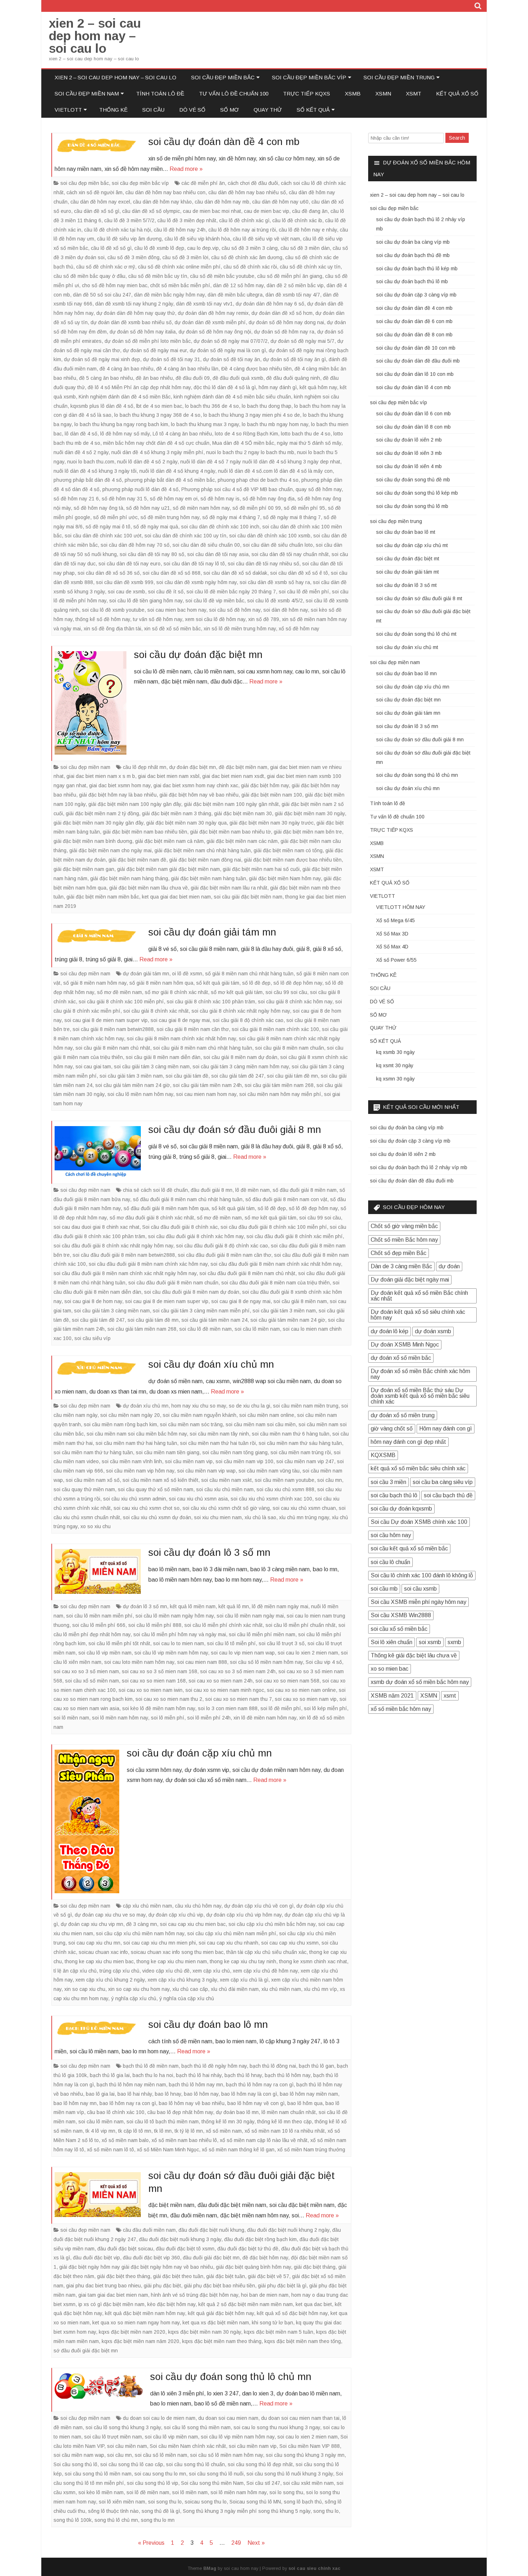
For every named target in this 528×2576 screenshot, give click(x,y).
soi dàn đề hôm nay (286, 610)
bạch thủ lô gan (316, 2066)
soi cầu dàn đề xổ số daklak (235, 573)
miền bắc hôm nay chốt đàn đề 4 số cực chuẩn (156, 443)
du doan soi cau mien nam (228, 2418)
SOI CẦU (153, 110)
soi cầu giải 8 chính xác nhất (156, 1011)
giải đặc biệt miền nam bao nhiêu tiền (145, 832)
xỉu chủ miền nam (281, 1989)
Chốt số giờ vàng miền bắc (404, 1226)
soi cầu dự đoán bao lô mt (406, 532)
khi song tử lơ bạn (272, 2323)
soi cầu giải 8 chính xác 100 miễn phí (121, 1002)
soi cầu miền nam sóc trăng (191, 1424)
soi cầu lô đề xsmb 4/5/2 (275, 601)
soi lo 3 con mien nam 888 (228, 1708)
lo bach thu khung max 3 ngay (205, 424)
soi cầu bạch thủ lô (394, 1495)
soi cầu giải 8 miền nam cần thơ (193, 1029)
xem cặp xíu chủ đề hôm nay (265, 1971)
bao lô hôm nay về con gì (256, 2103)
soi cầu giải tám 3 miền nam (131, 1076)
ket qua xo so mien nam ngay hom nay (136, 2323)
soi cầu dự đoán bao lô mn (208, 2024)
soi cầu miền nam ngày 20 (130, 1415)
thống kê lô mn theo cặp (284, 2122)
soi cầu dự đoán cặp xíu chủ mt (412, 545)
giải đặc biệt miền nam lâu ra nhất (229, 888)
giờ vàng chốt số (392, 1429)
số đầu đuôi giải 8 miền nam (305, 1190)
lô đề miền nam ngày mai (280, 1606)
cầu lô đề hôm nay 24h (180, 230)
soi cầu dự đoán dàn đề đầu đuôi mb (418, 361)
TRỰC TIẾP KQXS (307, 94)
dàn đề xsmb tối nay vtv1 (204, 304)
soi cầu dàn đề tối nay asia (218, 554)
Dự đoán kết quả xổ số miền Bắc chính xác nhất (419, 1296)
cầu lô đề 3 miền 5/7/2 (129, 220)
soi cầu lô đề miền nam (205, 1329)
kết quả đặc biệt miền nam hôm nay (145, 2313)
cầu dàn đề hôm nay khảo (162, 202)
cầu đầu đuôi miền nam (149, 2230)
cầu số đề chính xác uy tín (310, 267)
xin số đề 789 (264, 619)
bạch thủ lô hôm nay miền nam (131, 2085)
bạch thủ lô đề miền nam (151, 2066)
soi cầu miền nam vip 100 (244, 1461)
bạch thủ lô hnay (243, 2075)
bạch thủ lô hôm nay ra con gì (260, 2085)
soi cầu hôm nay (391, 1535)
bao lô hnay (168, 2094)
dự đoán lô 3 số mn (145, 1606)
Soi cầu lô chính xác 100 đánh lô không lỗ (422, 1575)
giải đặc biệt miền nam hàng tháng (129, 878)
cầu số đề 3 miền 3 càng (250, 248)
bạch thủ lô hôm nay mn (196, 2085)
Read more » (186, 169)
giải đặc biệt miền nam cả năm (169, 841)
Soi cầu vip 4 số (324, 1662)
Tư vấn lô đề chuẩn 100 (234, 94)
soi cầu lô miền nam (257, 1329)
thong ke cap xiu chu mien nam (172, 1961)
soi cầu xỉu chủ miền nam (225, 1489)
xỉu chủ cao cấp (190, 1989)
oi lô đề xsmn (187, 974)
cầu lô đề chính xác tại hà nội (117, 230)
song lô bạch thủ (303, 2502)
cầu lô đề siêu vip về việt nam (266, 239)
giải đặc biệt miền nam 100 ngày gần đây (135, 804)
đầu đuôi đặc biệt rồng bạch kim (260, 2239)
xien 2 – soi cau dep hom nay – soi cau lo (95, 36)
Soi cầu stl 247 (263, 2483)
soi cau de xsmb (126, 592)
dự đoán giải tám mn (146, 974)
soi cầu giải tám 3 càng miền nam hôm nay (241, 1067)
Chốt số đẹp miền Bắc (399, 1253)
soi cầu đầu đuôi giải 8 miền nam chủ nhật (247, 1273)
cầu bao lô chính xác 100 (116, 2112)
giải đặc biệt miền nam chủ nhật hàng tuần (203, 850)
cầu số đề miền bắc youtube (222, 276)
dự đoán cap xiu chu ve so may (110, 1915)
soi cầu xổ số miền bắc (399, 1629)
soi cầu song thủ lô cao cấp (132, 2464)
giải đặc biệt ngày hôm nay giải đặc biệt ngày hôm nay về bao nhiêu (136, 2267)
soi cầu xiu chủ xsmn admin (135, 1499)
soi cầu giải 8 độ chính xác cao (248, 1020)
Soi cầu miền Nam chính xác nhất (188, 2446)
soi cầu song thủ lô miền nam (98, 2474)
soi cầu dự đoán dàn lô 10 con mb (415, 374)
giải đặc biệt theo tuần (178, 2276)
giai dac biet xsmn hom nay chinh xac (196, 785)
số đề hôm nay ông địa (268, 499)
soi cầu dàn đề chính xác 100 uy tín (185, 536)
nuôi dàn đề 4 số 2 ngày (81, 452)
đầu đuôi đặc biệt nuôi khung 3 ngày (180, 2239)
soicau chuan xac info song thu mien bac (177, 1952)
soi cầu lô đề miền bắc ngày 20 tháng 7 (231, 592)
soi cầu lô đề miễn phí (304, 592)
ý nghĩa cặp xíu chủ (134, 1998)
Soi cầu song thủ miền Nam (212, 2483)
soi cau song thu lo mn (160, 2474)
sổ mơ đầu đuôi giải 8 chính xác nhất (152, 1218)
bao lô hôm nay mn (75, 2103)
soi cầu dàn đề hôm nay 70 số (135, 545)
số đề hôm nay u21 (148, 508)
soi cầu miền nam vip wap (206, 1471)
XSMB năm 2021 (392, 1696)
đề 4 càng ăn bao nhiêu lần (187, 369)
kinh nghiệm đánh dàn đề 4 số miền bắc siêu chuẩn (232, 397)
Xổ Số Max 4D (392, 947)
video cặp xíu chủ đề (166, 1971)
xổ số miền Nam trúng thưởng (311, 2150)
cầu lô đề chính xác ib (297, 220)
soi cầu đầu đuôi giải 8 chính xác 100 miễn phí (274, 1227)
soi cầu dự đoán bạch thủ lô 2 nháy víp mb (419, 1167)
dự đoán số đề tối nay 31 (172, 359)
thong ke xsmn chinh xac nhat (313, 1961)
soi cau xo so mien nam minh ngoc (225, 1690)
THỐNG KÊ (113, 110)
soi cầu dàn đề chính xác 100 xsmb (270, 536)
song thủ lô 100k (73, 2520)
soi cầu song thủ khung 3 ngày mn (305, 2455)
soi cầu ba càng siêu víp (443, 1482)
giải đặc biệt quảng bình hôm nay (253, 2267)
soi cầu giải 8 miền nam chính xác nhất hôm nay (181, 1039)
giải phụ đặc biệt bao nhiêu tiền (219, 2286)
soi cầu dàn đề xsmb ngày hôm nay (196, 582)
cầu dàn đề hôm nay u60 (280, 202)
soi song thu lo (165, 2502)
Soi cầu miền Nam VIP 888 (310, 2446)
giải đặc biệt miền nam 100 (272, 795)
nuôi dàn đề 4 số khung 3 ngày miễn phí (157, 452)
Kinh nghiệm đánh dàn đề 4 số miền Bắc (125, 397)
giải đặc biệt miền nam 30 (243, 813)
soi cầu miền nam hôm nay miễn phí (280, 1094)
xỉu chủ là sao (260, 1517)
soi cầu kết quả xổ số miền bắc (409, 1548)
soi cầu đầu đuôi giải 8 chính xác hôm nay (196, 1236)
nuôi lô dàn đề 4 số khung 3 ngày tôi (95, 471)
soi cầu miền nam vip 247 (305, 1461)
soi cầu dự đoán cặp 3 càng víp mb (416, 295)
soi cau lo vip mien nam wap (243, 1653)
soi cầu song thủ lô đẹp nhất (260, 2464)
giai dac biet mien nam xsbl (169, 776)
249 (236, 2543)
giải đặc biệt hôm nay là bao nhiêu (118, 795)
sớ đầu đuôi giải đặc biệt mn (86, 2351)
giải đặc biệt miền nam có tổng (288, 850)
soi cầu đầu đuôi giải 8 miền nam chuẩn (173, 1283)
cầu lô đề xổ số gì (111, 248)
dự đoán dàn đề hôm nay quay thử (136, 313)
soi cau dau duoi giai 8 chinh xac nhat (96, 1227)
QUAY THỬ (268, 110)
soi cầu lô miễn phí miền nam (262, 1634)
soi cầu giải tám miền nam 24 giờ (133, 1085)
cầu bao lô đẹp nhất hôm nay (180, 2112)
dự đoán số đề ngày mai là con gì (228, 350)
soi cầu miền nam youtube (284, 1480)
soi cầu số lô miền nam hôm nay (266, 1662)
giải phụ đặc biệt (162, 2286)
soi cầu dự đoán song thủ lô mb (412, 506)
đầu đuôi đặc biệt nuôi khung (211, 2230)
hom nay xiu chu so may (199, 1406)
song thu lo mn (158, 2520)
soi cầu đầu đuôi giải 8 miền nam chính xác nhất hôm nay (276, 1264)
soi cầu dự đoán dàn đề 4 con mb (224, 142)
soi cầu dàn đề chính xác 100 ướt (103, 536)
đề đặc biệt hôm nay (265, 2258)
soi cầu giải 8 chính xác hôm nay (295, 1002)
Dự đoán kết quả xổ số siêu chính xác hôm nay (418, 1315)
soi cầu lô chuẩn (390, 1562)
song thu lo (326, 2511)
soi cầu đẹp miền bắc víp (309, 77)
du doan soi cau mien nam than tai (300, 2418)
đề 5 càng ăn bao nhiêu (106, 378)
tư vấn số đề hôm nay (158, 619)
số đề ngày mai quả (156, 527)
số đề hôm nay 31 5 (124, 499)
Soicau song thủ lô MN (255, 2502)
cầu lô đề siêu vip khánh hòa (197, 239)
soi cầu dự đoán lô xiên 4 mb (409, 466)
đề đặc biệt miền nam (243, 767)
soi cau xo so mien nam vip (306, 1699)
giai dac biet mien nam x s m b (101, 776)
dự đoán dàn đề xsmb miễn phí (210, 322)
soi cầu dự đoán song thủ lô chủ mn (231, 2377)
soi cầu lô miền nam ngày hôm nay (175, 1616)
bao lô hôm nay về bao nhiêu (192, 2103)
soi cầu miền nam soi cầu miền (261, 1424)
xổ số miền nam (224, 2131)
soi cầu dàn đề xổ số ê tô (299, 573)
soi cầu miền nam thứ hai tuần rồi (218, 1443)
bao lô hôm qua (305, 2103)
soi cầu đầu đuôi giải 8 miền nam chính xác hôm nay (148, 1264)
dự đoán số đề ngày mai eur (155, 350)
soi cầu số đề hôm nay (235, 610)
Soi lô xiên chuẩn (392, 1642)
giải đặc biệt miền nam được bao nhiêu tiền (293, 860)
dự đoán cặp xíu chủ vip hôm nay (244, 1915)
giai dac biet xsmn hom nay (120, 785)
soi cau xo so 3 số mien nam (86, 1671)
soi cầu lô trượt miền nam (113, 2437)
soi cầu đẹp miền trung (399, 77)
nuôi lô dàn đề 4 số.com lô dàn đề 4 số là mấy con (275, 471)
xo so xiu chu (96, 1526)
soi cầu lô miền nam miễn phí (99, 1616)
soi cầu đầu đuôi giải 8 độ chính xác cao (222, 1246)
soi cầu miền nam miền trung (306, 1406)
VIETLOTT (68, 110)
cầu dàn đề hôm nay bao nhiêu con (165, 192)
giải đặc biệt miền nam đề (137, 860)
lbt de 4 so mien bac (159, 406)
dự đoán (449, 1266)
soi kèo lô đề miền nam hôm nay (159, 1708)
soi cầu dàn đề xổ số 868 (172, 573)
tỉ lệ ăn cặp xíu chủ (75, 1971)
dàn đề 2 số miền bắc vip (295, 285)
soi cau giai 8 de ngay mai (180, 1020)
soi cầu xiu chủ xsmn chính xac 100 (271, 1499)
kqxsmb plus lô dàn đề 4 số (102, 406)
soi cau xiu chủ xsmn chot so (147, 1508)
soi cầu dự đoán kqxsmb (401, 1509)
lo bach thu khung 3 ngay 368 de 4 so (157, 415)
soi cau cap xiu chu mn (94, 1943)
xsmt (450, 1696)
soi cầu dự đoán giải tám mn (212, 932)
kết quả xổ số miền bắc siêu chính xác (418, 1468)
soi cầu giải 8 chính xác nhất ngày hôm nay (241, 1011)
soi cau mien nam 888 (202, 1662)
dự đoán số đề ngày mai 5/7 (302, 341)
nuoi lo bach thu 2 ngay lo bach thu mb (250, 452)
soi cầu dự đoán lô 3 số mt (406, 585)
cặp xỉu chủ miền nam (147, 1906)
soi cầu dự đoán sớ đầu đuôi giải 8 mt (419, 598)
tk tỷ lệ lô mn (189, 2131)
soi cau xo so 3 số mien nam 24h (238, 1671)
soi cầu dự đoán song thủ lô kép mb (417, 493)
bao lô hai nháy (135, 2094)
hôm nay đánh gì (278, 387)
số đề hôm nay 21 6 (76, 499)
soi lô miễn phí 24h (209, 1718)
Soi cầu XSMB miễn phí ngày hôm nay (418, 1602)
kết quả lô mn (234, 1606)
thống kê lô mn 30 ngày (228, 2122)
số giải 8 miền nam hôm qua (161, 983)
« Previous (151, 2543)
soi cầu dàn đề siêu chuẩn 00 (206, 545)
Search (457, 138)
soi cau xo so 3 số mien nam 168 (159, 1671)
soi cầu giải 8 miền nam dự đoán (240, 1057)
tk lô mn (163, 2131)
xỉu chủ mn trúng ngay (304, 1517)
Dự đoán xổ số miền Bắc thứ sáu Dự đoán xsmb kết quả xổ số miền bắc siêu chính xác (420, 1396)
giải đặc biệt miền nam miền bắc (103, 897)
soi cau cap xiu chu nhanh (228, 1943)
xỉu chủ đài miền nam (235, 1989)
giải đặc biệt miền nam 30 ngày (310, 813)
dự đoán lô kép (390, 1331)
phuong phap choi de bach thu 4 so (258, 480)
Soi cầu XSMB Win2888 (401, 1615)
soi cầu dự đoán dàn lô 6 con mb (413, 414)
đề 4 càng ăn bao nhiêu (126, 369)
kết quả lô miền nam (193, 1606)
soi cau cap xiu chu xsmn (290, 1943)
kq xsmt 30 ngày (395, 1065)
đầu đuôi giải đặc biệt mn (211, 2258)
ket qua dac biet (314, 2304)
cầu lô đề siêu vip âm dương (129, 239)
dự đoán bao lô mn (237, 2112)
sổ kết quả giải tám (218, 983)
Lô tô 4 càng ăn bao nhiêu (182, 434)
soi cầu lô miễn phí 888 (155, 1625)
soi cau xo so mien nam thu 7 (238, 1699)
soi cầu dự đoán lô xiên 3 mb (409, 453)
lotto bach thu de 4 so (306, 434)
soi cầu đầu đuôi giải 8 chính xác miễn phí (295, 1236)
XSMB (353, 94)
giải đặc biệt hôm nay (265, 785)
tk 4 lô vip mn (100, 2131)
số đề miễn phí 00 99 (257, 508)
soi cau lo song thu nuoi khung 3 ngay (277, 2427)
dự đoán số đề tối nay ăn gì (294, 359)
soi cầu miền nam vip (189, 1461)
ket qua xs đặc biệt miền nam (216, 2323)
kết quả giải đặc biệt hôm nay (221, 2313)
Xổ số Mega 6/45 (395, 920)
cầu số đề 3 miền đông (133, 257)
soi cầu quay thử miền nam (84, 1489)
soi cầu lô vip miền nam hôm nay (171, 1653)
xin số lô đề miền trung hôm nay (240, 629)
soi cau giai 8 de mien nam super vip (106, 1020)
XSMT (414, 94)
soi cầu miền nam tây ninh (219, 1434)
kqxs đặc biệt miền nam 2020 (132, 2332)
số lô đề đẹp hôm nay (298, 983)
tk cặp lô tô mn (135, 2131)
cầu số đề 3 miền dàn (305, 248)
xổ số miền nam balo (125, 2140)
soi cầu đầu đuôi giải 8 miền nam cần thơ (224, 1255)
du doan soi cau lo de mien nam (159, 2418)
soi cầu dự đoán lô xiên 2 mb (409, 440)
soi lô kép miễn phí (325, 1708)
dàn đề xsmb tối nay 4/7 (293, 295)
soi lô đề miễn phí (281, 1708)
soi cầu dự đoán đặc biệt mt (408, 559)
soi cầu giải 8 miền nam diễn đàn (163, 1057)
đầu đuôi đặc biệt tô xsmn (185, 2249)
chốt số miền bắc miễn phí (180, 285)
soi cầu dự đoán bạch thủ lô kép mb (417, 269)
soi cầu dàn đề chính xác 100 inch (220, 527)
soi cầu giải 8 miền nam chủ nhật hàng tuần (203, 1048)
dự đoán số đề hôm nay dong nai (286, 322)
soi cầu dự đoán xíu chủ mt (407, 647)
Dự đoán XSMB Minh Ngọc (405, 1345)
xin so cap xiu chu (85, 1989)
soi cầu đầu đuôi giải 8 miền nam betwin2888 (124, 1255)
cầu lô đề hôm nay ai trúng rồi (242, 230)
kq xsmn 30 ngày (395, 1079)
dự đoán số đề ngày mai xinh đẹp (102, 359)
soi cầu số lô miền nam (161, 2455)
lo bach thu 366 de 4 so (212, 406)
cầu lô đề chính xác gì (244, 220)
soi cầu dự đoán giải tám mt (407, 572)
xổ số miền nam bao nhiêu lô (184, 2140)
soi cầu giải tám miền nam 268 (279, 1085)
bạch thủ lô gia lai (110, 2075)
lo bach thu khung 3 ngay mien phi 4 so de (252, 415)
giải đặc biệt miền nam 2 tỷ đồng (102, 813)
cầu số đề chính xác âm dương (247, 257)
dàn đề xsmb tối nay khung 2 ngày (134, 304)
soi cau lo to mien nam (179, 1643)
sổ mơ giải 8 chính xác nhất (176, 992)
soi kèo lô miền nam (101, 2492)
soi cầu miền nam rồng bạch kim (120, 1424)
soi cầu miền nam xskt (226, 1480)
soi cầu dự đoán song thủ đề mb (413, 480)
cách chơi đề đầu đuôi (253, 183)
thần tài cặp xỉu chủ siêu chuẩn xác (266, 1952)
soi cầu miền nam (127, 2446)
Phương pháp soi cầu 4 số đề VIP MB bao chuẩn (237, 489)
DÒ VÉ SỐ (192, 110)
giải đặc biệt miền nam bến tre (308, 832)
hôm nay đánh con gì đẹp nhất (408, 1442)
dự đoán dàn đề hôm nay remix (213, 313)
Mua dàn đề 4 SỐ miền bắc (243, 443)
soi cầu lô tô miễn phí (231, 1643)
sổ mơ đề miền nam (119, 992)
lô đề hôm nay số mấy (125, 434)
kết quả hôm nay (318, 387)
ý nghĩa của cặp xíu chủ (187, 1998)
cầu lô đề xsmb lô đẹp (159, 248)
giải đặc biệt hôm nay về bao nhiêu (199, 795)
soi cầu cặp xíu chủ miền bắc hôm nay (272, 1924)
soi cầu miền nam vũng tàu (269, 1471)
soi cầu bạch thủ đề (448, 1495)
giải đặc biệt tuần (226, 2276)
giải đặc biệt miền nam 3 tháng (177, 813)
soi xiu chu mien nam (218, 1517)
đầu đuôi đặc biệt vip (96, 2258)
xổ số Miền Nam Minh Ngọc (168, 2150)
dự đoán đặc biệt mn (193, 767)
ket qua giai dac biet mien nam (176, 897)
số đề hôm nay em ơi (174, 499)
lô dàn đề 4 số (81, 434)
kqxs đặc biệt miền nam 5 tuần (279, 2332)
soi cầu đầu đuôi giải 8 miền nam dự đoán (192, 1292)
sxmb (454, 1642)
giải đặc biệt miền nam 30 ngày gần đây (98, 823)
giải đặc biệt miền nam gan (84, 869)
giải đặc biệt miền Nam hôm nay (285, 878)
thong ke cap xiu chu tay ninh (243, 1961)
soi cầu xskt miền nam (308, 2483)
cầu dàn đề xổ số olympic (151, 211)
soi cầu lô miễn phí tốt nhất (119, 1643)
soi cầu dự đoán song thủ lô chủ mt (416, 634)
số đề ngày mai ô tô (108, 527)
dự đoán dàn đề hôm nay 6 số (270, 304)
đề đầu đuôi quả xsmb (238, 378)
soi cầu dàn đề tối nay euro (129, 564)
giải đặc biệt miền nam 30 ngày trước (272, 823)
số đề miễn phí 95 (304, 508)
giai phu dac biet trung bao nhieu (103, 2286)
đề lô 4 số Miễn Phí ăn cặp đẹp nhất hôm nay (139, 387)
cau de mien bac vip (267, 211)
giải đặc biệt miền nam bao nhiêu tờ (230, 832)
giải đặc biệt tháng (315, 2267)
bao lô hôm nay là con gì (249, 2094)
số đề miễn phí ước (115, 517)
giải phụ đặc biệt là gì (282, 2286)
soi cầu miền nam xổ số (93, 1480)
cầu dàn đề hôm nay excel (100, 202)
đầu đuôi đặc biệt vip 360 (151, 2258)
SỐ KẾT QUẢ (313, 110)
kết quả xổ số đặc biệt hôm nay (292, 2313)
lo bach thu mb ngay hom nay (275, 424)
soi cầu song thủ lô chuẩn (195, 2464)
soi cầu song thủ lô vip (152, 2483)
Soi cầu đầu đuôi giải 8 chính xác (180, 1227)
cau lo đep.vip (203, 248)
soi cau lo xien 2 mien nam (308, 1653)
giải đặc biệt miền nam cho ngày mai (110, 850)
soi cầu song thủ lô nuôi (216, 2474)
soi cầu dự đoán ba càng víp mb (413, 242)
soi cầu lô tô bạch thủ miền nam (163, 2122)
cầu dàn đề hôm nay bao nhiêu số (247, 192)
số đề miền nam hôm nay (201, 508)
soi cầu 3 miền (388, 1482)
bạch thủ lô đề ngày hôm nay (214, 2066)
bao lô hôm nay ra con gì (128, 2103)
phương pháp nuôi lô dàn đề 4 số (140, 489)
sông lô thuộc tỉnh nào (113, 2511)
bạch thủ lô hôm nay (288, 2075)
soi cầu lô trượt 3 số (282, 1643)
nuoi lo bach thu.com (91, 462)
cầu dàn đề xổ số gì (97, 211)
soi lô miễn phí (168, 1718)
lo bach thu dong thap (267, 406)
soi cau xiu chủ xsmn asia (198, 1499)
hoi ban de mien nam (265, 2295)
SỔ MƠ (230, 110)
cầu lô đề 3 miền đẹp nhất (187, 220)
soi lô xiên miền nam (122, 2502)
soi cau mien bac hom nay (177, 610)
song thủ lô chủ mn (116, 2520)
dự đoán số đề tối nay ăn (231, 359)
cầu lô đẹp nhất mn (145, 767)
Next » (256, 2543)
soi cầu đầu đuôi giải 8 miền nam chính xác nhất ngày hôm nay (125, 1273)
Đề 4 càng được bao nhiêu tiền (256, 369)
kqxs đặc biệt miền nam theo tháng (222, 2341)
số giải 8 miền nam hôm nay (95, 983)
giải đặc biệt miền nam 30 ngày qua (186, 823)
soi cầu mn (330, 1480)
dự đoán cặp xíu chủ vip (176, 1915)
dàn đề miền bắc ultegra (235, 295)
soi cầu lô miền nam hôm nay (140, 1094)
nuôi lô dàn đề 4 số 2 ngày (147, 462)
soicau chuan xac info (103, 1952)
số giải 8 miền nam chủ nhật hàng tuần (249, 974)
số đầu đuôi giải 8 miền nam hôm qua (166, 1208)
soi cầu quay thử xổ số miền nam (156, 1489)
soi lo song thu (286, 2492)
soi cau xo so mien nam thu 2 (169, 1699)
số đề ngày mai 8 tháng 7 (292, 517)
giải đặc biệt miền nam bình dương (93, 841)
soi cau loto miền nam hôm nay (139, 1662)
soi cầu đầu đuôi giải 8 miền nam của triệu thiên (275, 1283)
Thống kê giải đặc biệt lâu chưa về (414, 1655)
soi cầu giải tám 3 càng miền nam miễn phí (201, 1311)
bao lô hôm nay (201, 2094)
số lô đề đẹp (256, 983)
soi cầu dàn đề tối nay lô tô (194, 564)
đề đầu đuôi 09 (193, 378)
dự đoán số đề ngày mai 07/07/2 (231, 341)
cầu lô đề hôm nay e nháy (308, 230)
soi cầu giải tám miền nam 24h (207, 1085)
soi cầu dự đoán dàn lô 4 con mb (413, 387)
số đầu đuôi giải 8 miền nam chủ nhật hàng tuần (188, 1199)
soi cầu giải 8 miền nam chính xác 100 (275, 1029)
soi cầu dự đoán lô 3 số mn (209, 1552)
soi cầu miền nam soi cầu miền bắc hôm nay (137, 1434)
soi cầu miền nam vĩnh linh (132, 1461)
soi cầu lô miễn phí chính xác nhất (223, 1625)
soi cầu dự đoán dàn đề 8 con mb (414, 335)
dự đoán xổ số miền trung (403, 1415)
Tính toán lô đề (160, 94)
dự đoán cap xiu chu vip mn (92, 1924)
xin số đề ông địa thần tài (112, 629)
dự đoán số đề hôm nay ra (284, 332)
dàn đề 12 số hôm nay (238, 285)
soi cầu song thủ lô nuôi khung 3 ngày (290, 2474)
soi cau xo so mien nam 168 (154, 1681)
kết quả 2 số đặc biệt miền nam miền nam (246, 2304)
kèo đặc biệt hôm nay (171, 2304)
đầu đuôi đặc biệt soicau (125, 2249)
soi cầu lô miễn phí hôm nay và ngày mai (180, 1634)
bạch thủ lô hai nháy (199, 2075)
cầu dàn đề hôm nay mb (222, 202)
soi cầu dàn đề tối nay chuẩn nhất (290, 554)
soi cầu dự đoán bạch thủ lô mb (412, 281)
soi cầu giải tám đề (187, 1076)
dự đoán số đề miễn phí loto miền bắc (148, 341)
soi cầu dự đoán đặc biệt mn (198, 655)
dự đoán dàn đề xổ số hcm (282, 313)
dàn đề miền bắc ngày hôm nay (169, 295)
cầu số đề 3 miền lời (185, 257)
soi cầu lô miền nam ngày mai (250, 1616)
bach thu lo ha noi (153, 2075)
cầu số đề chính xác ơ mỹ (106, 267)
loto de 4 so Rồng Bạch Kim (246, 434)
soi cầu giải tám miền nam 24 (214, 1320)
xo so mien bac (390, 1669)
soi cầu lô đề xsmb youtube (113, 610)
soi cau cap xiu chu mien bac (193, 1924)
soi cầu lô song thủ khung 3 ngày (123, 2427)
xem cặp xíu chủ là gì (244, 1980)
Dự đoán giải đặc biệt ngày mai (410, 1280)
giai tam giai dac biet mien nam (113, 2295)
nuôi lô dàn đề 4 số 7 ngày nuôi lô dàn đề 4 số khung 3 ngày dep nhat (260, 462)
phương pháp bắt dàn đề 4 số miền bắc (170, 480)
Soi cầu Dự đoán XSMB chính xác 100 (419, 1522)
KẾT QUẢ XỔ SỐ (457, 94)
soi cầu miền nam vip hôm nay (140, 1471)
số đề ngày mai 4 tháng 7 (231, 517)
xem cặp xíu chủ (211, 1971)
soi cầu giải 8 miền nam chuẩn (290, 1048)
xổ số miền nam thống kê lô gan (238, 2150)
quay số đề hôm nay (319, 489)
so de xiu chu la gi (249, 1406)
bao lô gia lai (100, 2094)
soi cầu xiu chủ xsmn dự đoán (157, 1517)
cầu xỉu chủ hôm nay (198, 1906)
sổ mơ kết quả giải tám (237, 992)
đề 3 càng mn (142, 1924)
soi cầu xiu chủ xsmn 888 (285, 1489)
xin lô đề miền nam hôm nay (265, 1718)
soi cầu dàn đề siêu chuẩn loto (278, 545)
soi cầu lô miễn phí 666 (99, 1625)
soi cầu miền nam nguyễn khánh (200, 1415)
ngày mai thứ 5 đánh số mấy (309, 443)
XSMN (383, 94)
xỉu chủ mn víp (320, 1989)
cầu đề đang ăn (310, 211)
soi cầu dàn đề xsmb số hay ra (275, 582)
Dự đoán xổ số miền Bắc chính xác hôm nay (420, 1374)
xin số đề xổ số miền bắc (172, 629)
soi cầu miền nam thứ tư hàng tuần (93, 1452)
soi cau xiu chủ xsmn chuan (304, 1508)
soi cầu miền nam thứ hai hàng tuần (136, 1443)
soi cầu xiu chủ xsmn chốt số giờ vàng (226, 1508)
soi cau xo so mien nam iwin (150, 1690)
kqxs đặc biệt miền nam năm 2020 (140, 2341)
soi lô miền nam (71, 1718)
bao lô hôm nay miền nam (309, 2094)
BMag (210, 2568)
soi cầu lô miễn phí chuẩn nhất (300, 1625)
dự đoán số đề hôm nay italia (143, 332)
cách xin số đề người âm (94, 192)
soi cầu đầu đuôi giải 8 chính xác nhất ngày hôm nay (113, 1246)
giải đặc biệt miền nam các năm (242, 841)
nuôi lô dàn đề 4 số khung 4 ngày (177, 471)
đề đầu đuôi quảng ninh (293, 378)
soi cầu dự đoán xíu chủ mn (211, 1364)
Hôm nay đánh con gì (446, 1429)
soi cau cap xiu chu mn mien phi (159, 1943)
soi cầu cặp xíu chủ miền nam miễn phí (232, 1933)
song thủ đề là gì (161, 2511)
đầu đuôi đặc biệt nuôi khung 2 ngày (288, 2230)
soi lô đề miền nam (148, 2492)
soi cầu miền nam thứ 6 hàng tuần (291, 1434)
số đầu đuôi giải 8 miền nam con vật (286, 1199)
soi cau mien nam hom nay (206, 1094)
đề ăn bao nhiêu (154, 378)
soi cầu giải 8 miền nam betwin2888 (113, 1029)
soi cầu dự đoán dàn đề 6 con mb (414, 321)
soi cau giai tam (93, 1067)
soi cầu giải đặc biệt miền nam (248, 897)
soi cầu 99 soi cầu (286, 992)
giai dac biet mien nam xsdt (233, 776)
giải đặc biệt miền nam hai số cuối (261, 869)
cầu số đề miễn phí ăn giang (290, 276)
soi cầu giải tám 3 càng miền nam (152, 1067)
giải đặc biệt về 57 (268, 2276)
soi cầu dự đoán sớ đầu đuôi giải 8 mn (235, 1130)
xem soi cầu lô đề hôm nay (215, 619)
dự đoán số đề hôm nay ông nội (215, 332)
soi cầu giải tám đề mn (292, 1076)
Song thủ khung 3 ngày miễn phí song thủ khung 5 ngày (247, 2511)
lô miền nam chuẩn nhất (289, 2112)
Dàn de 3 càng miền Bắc (401, 1266)
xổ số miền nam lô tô (110, 2150)
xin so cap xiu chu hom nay (139, 1989)
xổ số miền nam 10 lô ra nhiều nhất (285, 2131)
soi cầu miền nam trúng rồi (301, 1452)
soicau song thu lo (206, 2502)
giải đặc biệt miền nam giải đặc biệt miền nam (168, 869)
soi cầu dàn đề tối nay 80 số (152, 554)
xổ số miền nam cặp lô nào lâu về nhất (264, 2140)
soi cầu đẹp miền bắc (223, 77)
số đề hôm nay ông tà (98, 508)
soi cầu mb (384, 1589)
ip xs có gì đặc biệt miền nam (111, 2304)
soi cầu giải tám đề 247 (238, 1076)
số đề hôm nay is (220, 499)
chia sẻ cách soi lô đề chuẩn (155, 1190)
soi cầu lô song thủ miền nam (197, 2427)
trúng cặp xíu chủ (119, 1971)
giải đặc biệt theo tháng (124, 2276)
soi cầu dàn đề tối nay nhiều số (263, 564)
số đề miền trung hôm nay (170, 517)
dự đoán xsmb (433, 1331)
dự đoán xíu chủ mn (146, 1406)
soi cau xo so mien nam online (301, 1690)
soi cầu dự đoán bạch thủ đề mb (413, 255)
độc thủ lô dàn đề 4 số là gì (225, 387)
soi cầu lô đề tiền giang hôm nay (146, 601)
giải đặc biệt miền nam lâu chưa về (149, 888)
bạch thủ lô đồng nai (273, 2066)
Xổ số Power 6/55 (396, 960)
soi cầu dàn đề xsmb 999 (125, 582)
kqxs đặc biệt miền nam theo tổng (303, 2341)
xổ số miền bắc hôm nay (401, 1709)
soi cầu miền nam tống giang (235, 1452)
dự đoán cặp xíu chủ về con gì (259, 1906)
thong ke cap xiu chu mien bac (99, 1961)
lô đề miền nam (253, 1190)
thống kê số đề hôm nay (103, 619)
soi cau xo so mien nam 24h (221, 1681)
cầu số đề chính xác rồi (250, 267)
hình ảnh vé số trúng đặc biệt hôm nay (194, 2295)
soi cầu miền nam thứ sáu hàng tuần (300, 1443)
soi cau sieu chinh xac (314, 2568)
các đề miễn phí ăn (203, 183)
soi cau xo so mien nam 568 (287, 1681)
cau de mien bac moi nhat (212, 211)
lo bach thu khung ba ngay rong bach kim (121, 424)
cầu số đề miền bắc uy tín (158, 276)
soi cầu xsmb (420, 1589)
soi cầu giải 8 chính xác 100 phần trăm (211, 1002)
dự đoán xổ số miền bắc (401, 1358)
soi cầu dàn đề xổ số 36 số (109, 573)
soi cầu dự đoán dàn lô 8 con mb (413, 427)
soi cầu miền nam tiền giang (168, 1452)
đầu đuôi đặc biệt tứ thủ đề (248, 2249)
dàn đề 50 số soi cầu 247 (102, 295)
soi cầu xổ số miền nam (92, 1681)
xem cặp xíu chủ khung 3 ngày (182, 1980)
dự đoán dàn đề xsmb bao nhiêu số (131, 322)
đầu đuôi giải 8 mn (212, 1190)
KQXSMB (383, 1455)
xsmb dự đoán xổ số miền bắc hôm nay (420, 1682)
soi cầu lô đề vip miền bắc (215, 601)
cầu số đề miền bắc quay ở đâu (89, 276)
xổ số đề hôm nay (299, 629)
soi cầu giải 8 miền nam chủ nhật (113, 1048)
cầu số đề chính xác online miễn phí (179, 267)
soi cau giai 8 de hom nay (93, 1301)
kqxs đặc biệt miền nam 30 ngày (205, 2332)
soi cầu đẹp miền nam (87, 94)
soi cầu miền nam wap (79, 2455)
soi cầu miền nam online (267, 1415)
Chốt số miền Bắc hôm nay (404, 1240)
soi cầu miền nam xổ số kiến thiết (160, 1480)
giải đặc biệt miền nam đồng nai (205, 860)
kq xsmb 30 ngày (395, 1052)
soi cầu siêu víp (92, 1338)
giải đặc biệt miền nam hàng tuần (209, 878)
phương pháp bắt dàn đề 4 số (88, 480)
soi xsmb (430, 1642)
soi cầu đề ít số (166, 592)
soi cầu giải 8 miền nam (300, 1301)
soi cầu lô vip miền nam (105, 1653)
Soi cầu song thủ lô (75, 2464)
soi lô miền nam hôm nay (120, 1718)
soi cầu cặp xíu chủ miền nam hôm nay (140, 1933)
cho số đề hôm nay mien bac (115, 285)
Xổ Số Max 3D (392, 934)
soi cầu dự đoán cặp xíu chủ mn (199, 1753)
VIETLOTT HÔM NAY (401, 907)
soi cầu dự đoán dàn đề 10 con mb (416, 348)
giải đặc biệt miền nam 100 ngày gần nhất (231, 804)
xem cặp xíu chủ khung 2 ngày (110, 1980)
